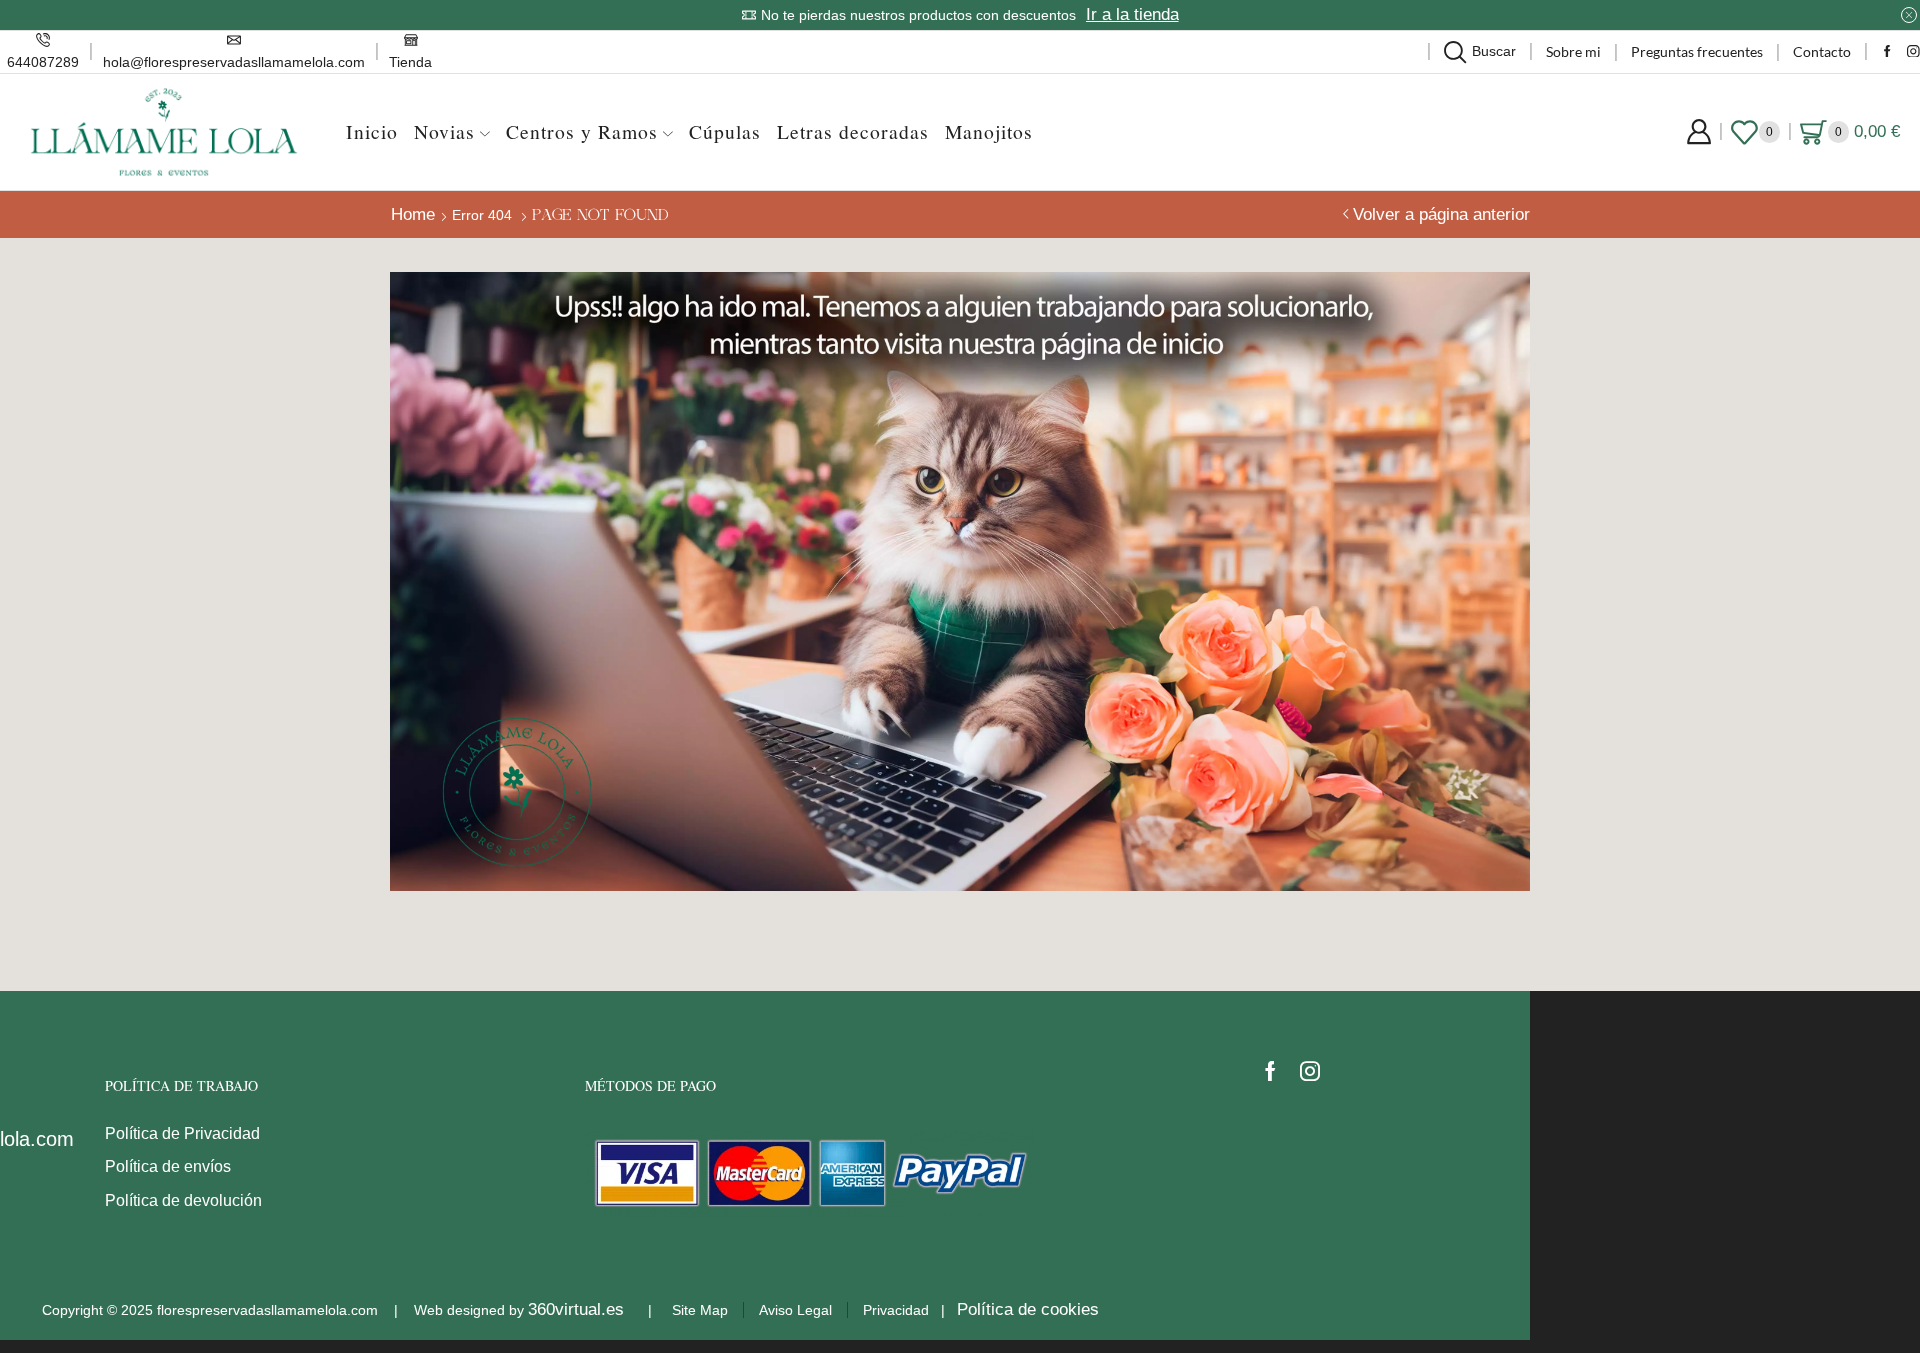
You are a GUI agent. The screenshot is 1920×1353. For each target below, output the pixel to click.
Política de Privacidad (182, 1133)
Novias (444, 131)
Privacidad (896, 1310)
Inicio (372, 131)
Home (413, 214)
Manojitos (989, 131)
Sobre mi (1573, 51)
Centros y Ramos (582, 131)
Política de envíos (168, 1166)
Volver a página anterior (1441, 214)
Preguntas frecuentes (1697, 51)
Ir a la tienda (1132, 14)
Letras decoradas (853, 131)
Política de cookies (1028, 1309)
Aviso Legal (795, 1310)
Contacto (1822, 51)
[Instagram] (1913, 52)
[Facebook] (1887, 52)
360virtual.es (576, 1309)
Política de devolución (183, 1200)
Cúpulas (725, 131)
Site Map (700, 1310)
